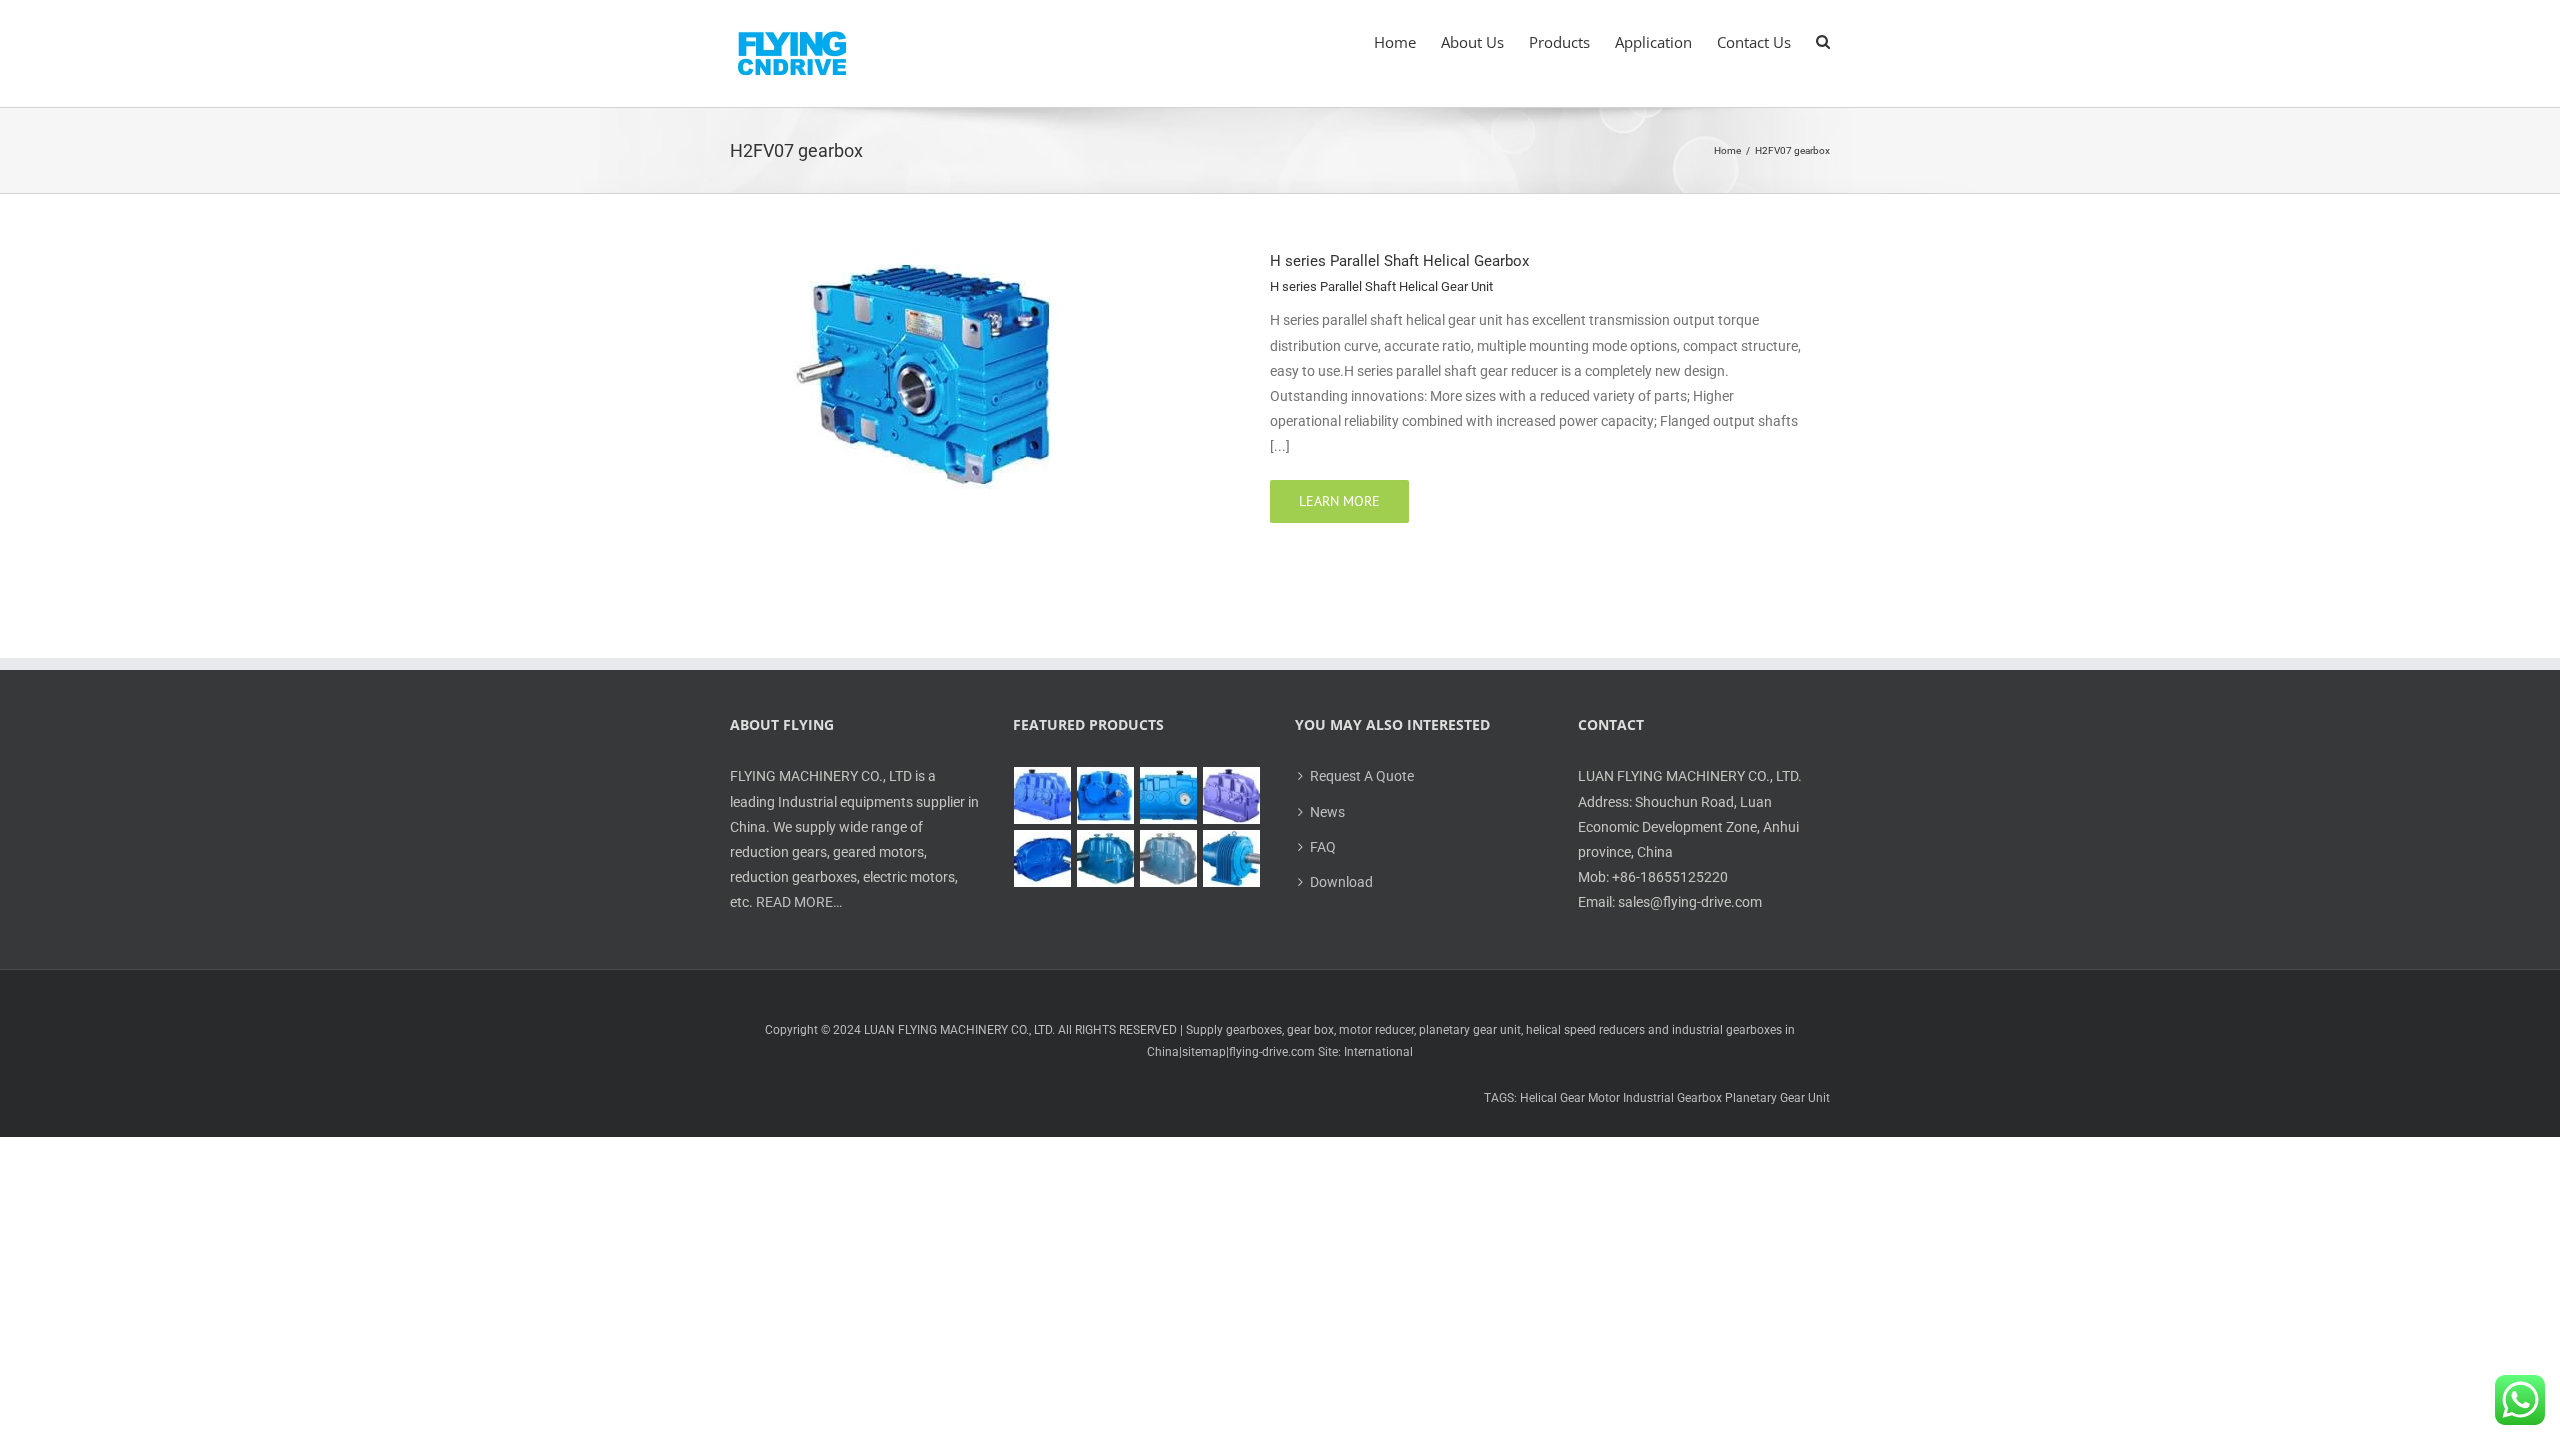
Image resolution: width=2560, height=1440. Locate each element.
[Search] (1823, 42)
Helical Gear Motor (1570, 1098)
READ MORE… (799, 902)
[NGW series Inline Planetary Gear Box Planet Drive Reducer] (1232, 858)
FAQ (1323, 847)
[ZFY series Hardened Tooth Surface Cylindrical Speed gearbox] (1043, 795)
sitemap (1204, 1052)
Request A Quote (1362, 776)
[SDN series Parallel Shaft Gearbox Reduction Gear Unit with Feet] (1169, 858)
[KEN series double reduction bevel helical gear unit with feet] (1043, 858)
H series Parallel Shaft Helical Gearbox (1399, 261)
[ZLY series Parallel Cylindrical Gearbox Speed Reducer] (1232, 795)
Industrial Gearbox (1672, 1098)
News (1327, 812)
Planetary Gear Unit (1777, 1098)
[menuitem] (1407, 42)
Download (1341, 882)
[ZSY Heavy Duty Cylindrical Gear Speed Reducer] (1169, 795)
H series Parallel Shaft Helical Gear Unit (1381, 286)
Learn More (1339, 501)
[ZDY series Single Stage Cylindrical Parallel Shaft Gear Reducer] (1106, 795)
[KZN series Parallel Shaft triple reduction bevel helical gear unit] (1106, 858)
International (1378, 1052)
